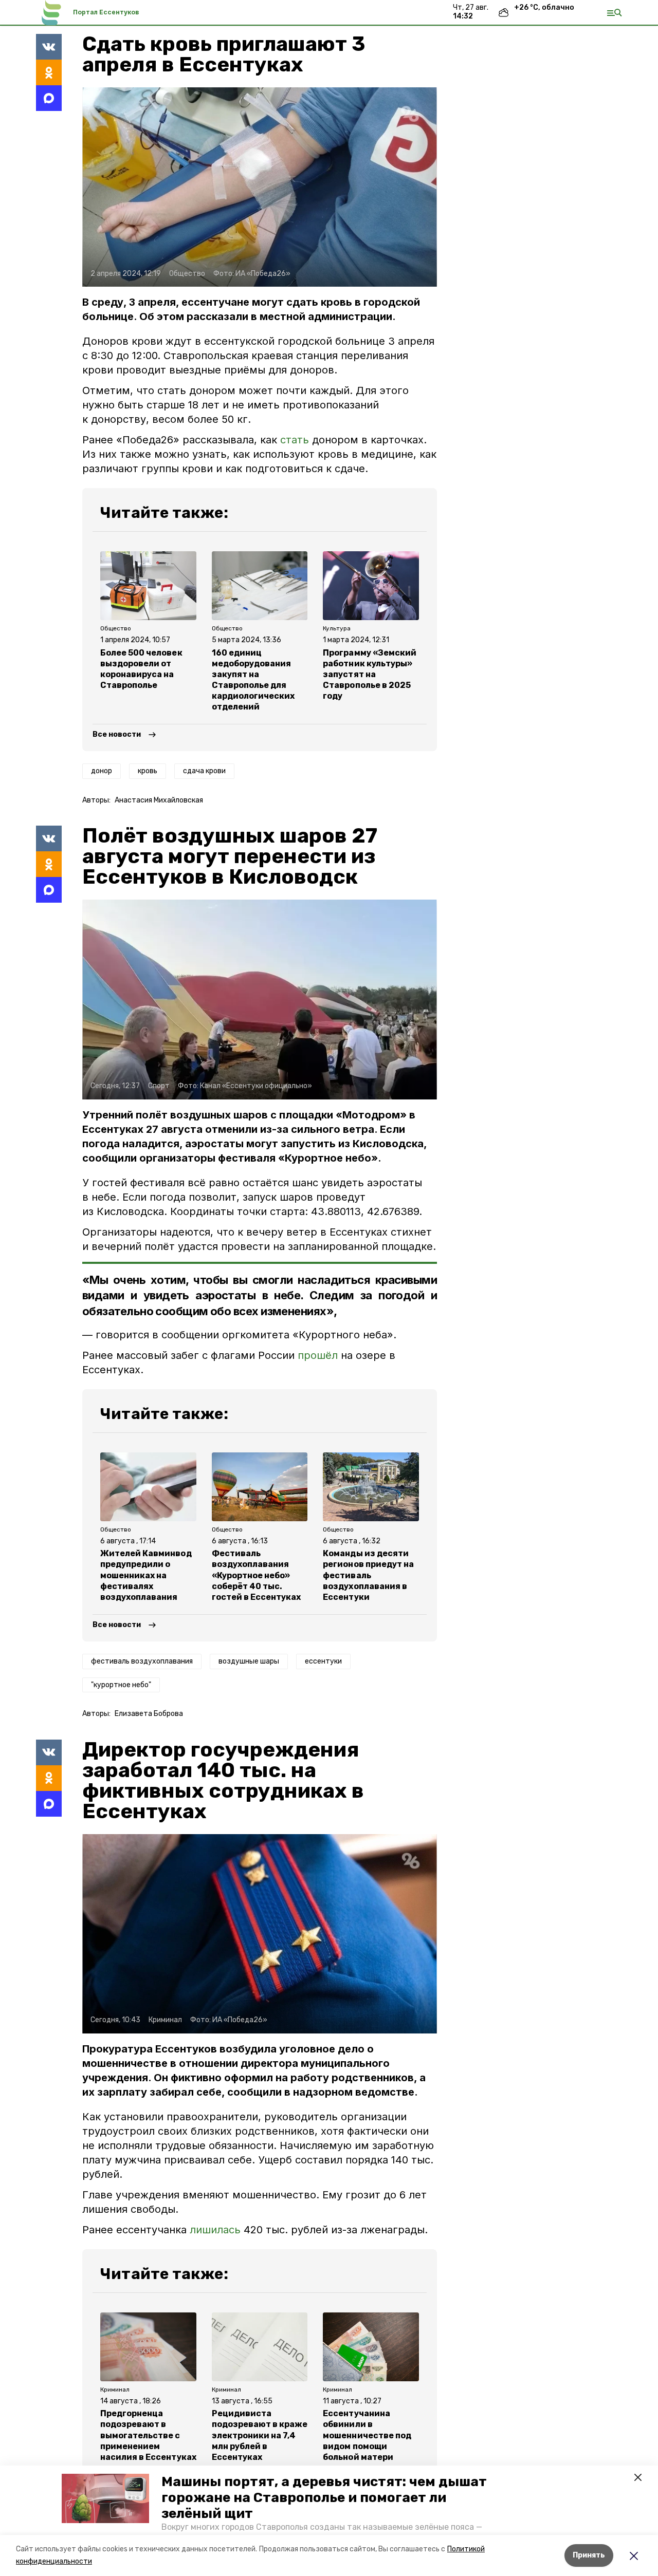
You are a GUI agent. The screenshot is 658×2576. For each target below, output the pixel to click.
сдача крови (204, 771)
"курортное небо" (121, 1685)
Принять (589, 2555)
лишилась (215, 2230)
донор (102, 771)
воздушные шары (249, 1661)
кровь (148, 771)
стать (295, 440)
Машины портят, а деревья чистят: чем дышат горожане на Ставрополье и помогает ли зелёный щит (324, 2498)
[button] (105, 2498)
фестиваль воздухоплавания (142, 1661)
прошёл (318, 1355)
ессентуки (323, 1661)
